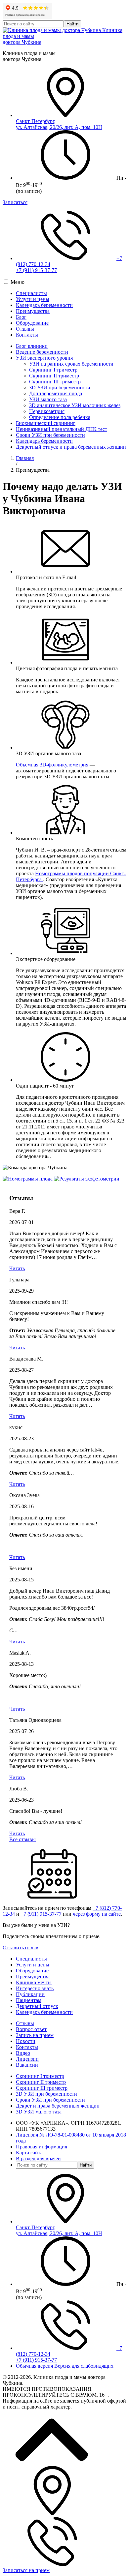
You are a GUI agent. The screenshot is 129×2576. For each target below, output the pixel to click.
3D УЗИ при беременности (60, 388)
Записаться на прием (26, 2570)
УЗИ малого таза (48, 399)
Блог (21, 317)
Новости (26, 2041)
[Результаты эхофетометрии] (87, 1179)
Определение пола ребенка (60, 417)
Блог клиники (32, 346)
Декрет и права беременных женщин (58, 2106)
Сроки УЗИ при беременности (50, 435)
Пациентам (29, 2000)
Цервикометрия (47, 411)
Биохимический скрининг (46, 423)
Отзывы (25, 329)
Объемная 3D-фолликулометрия (52, 765)
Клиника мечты (34, 1982)
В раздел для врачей (38, 2158)
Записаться (15, 202)
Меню (18, 282)
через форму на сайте (97, 1914)
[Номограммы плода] (28, 1179)
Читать (17, 1268)
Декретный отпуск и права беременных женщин (71, 447)
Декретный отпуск (37, 2006)
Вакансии (27, 2065)
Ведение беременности (42, 352)
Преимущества (33, 311)
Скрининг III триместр (55, 382)
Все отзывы (22, 1839)
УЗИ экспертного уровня (44, 358)
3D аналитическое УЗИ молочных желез (75, 405)
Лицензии (27, 2059)
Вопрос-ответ (31, 2029)
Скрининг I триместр (53, 370)
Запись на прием (35, 2035)
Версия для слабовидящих (84, 2366)
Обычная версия (34, 2366)
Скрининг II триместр (54, 376)
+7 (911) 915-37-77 (36, 270)
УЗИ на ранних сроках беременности (71, 364)
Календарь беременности (44, 305)
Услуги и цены (33, 299)
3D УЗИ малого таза (39, 2112)
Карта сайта (29, 2153)
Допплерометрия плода (56, 393)
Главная (25, 458)
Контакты (27, 335)
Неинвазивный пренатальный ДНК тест (62, 429)
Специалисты (31, 293)
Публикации (30, 1994)
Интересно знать (35, 1988)
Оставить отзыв (21, 1947)
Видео (23, 2053)
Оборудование (32, 323)
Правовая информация (42, 2147)
